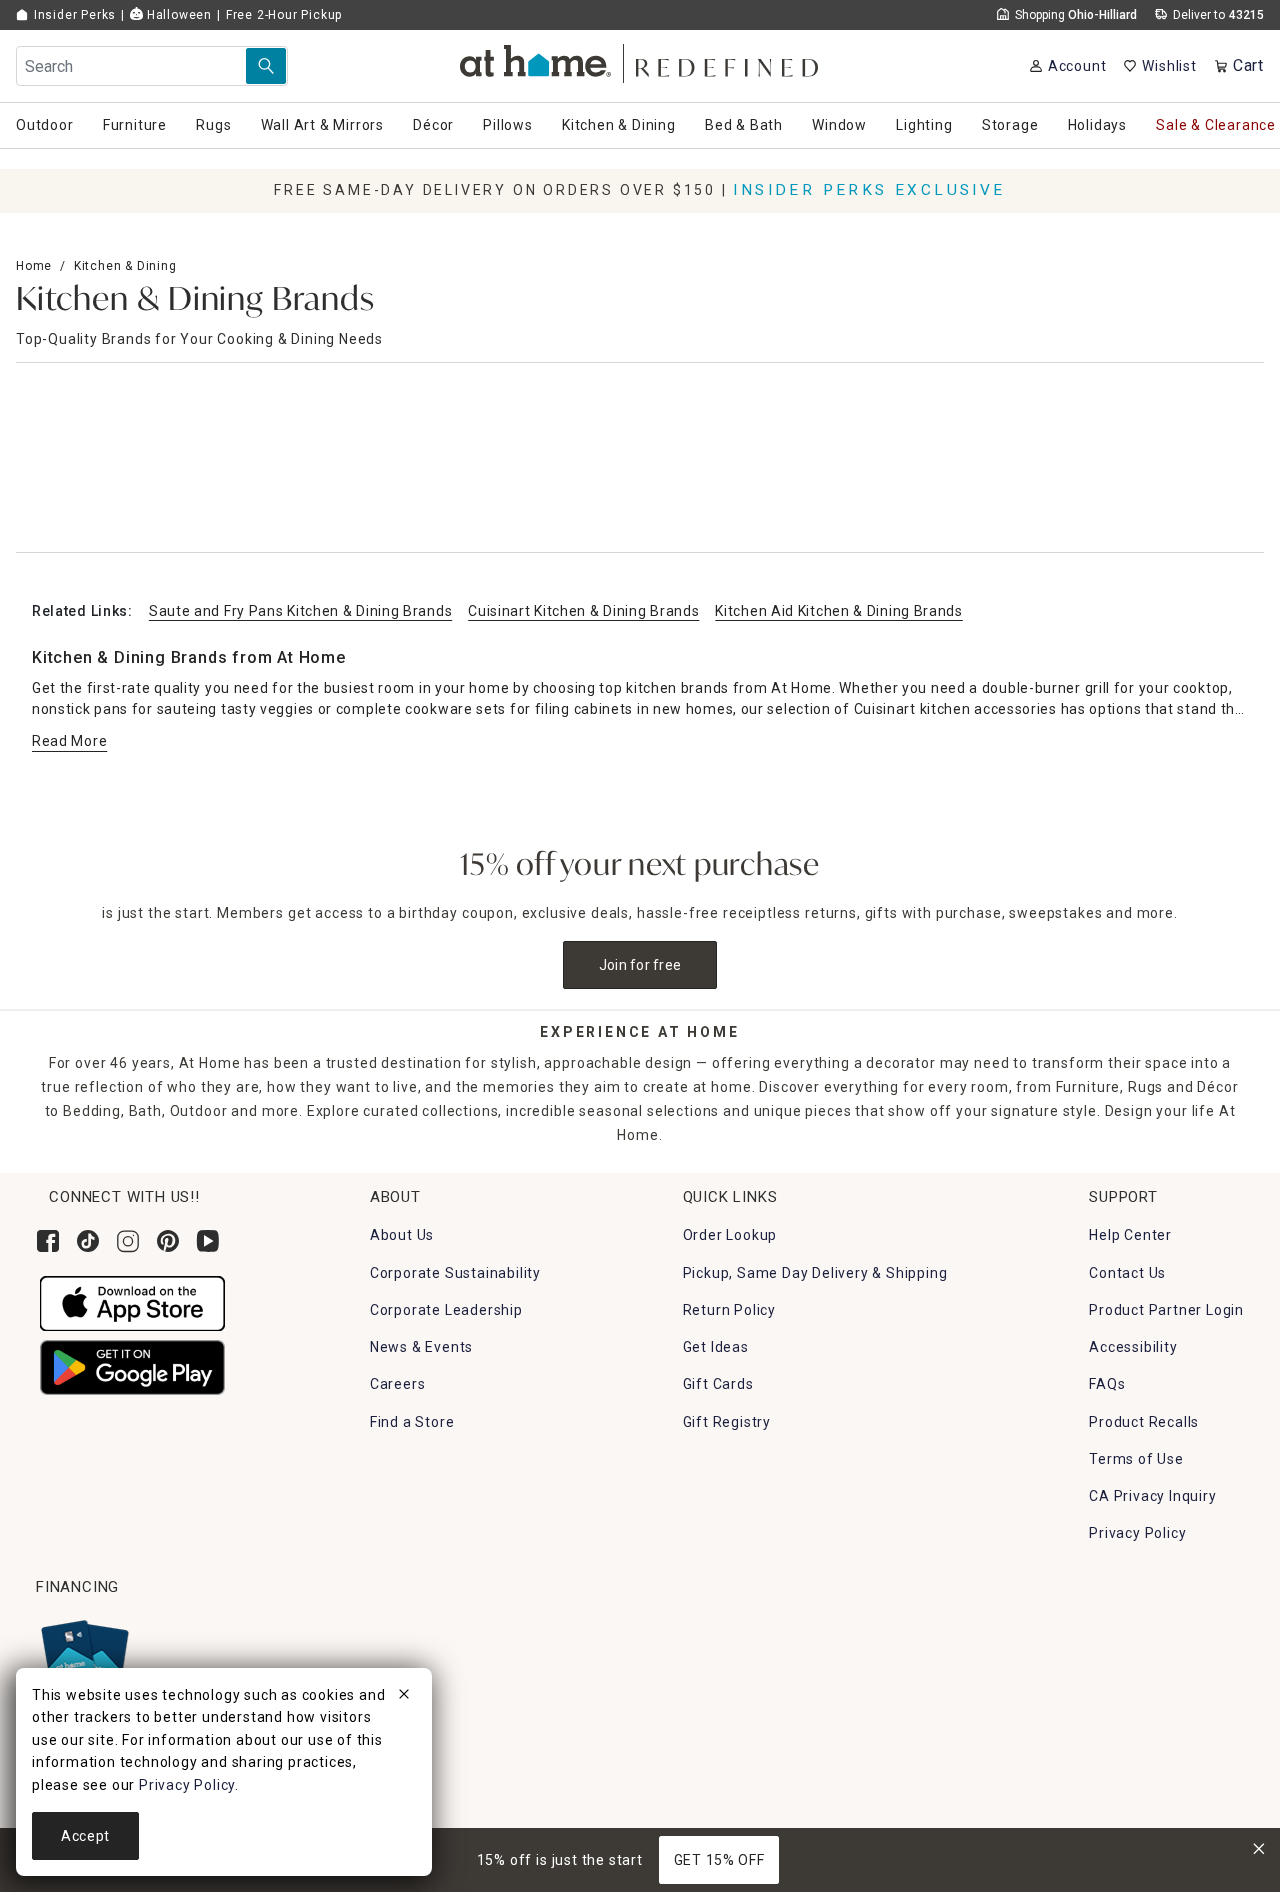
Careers (398, 1384)
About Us (402, 1235)
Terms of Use (1136, 1459)
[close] (404, 1697)
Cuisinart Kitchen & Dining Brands (583, 611)
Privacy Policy (1137, 1533)
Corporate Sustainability (455, 1273)
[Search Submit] (266, 66)
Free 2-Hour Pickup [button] (284, 15)
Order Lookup (730, 1235)
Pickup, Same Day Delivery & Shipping (815, 1273)
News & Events (421, 1347)
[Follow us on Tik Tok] (88, 1241)
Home (34, 266)
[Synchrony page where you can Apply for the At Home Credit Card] (83, 1658)
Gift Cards (718, 1384)
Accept (85, 1836)
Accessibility (1133, 1347)
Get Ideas (716, 1347)
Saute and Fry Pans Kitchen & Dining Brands (300, 611)
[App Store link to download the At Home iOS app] (132, 1302)
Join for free (640, 965)
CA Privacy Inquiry (1152, 1496)
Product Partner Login (1166, 1310)
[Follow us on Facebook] (48, 1241)
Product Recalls (1144, 1422)
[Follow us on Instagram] (128, 1241)
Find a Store (412, 1422)
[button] (640, 60)
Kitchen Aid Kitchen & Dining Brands (839, 611)
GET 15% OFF (719, 1860)
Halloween (177, 15)
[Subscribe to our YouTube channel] (208, 1241)
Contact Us (1127, 1273)
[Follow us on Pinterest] (168, 1241)
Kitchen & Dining (125, 266)
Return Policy (729, 1310)
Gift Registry (727, 1422)
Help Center (1130, 1235)
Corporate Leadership (446, 1310)
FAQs (1107, 1384)
